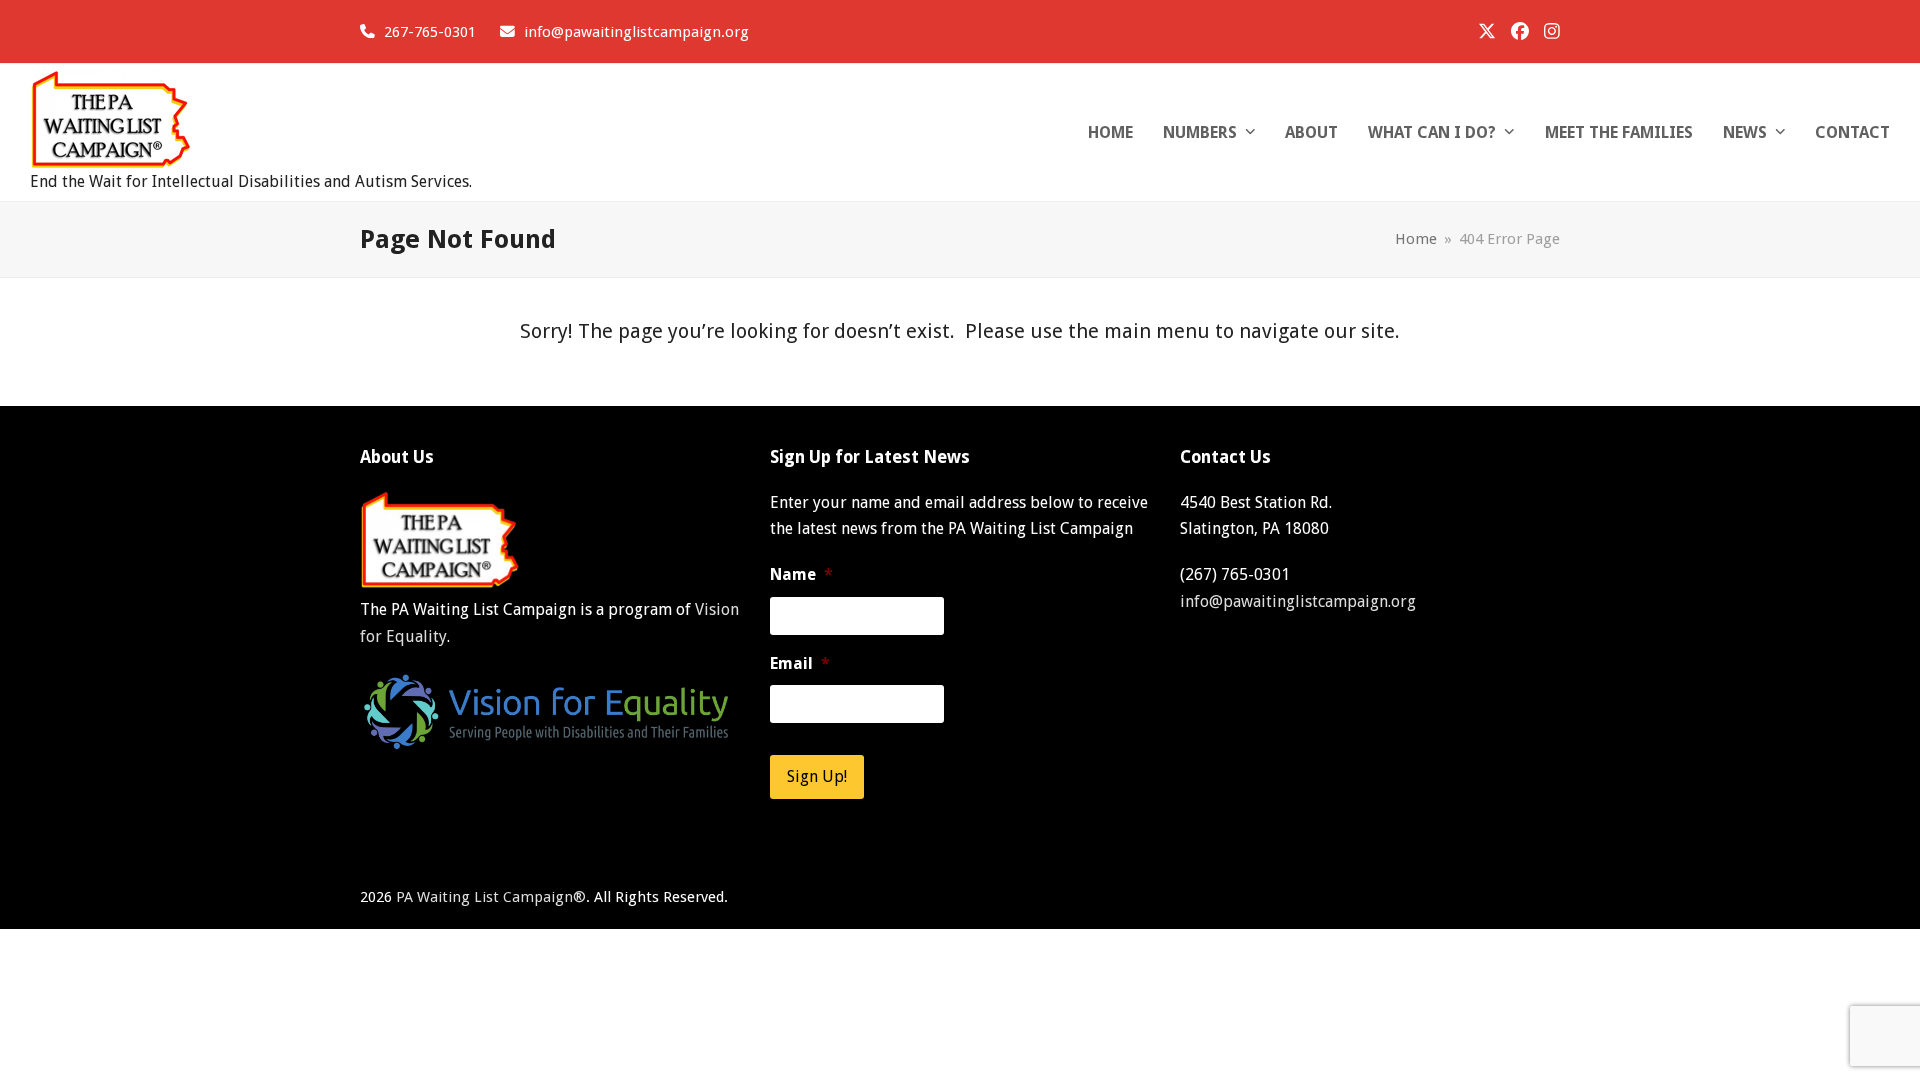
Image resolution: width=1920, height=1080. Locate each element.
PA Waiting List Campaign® (491, 897)
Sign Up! (817, 776)
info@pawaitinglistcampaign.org (636, 32)
